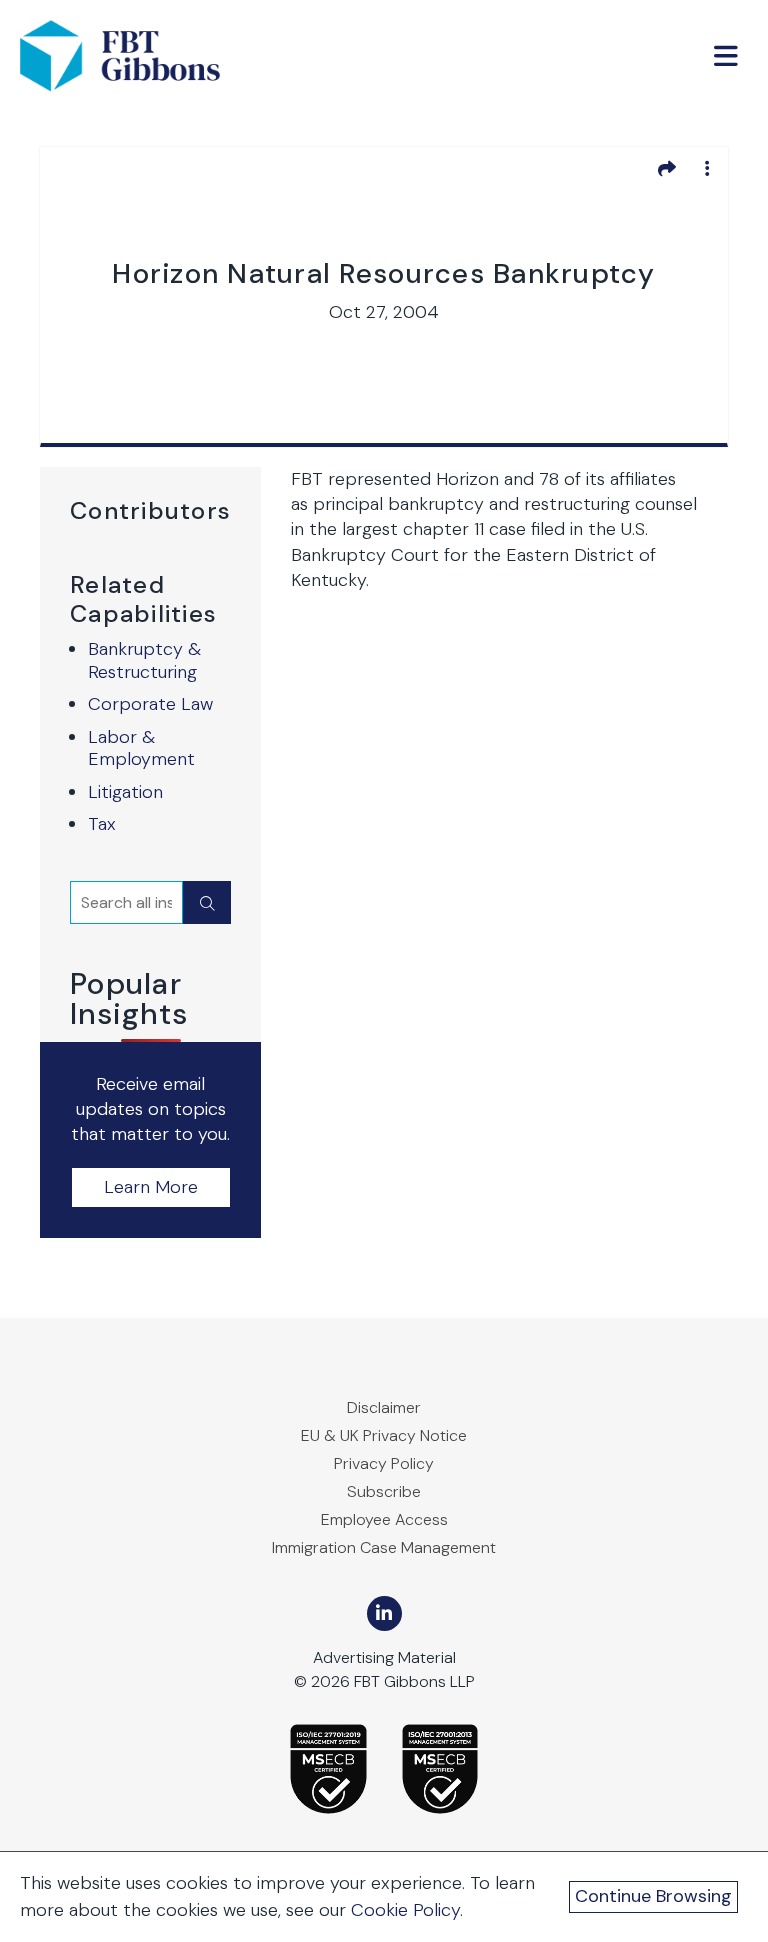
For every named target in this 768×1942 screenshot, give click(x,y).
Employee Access (384, 1519)
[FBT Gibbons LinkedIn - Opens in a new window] (384, 1613)
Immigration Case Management (384, 1547)
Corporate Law (150, 704)
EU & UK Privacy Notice (384, 1435)
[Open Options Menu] (707, 168)
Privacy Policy (384, 1463)
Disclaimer (384, 1407)
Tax (102, 824)
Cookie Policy (405, 1910)
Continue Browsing (653, 1896)
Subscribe (384, 1491)
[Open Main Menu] (726, 56)
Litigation (125, 792)
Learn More (151, 1187)
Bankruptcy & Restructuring (144, 660)
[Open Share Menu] (667, 168)
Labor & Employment (141, 748)
